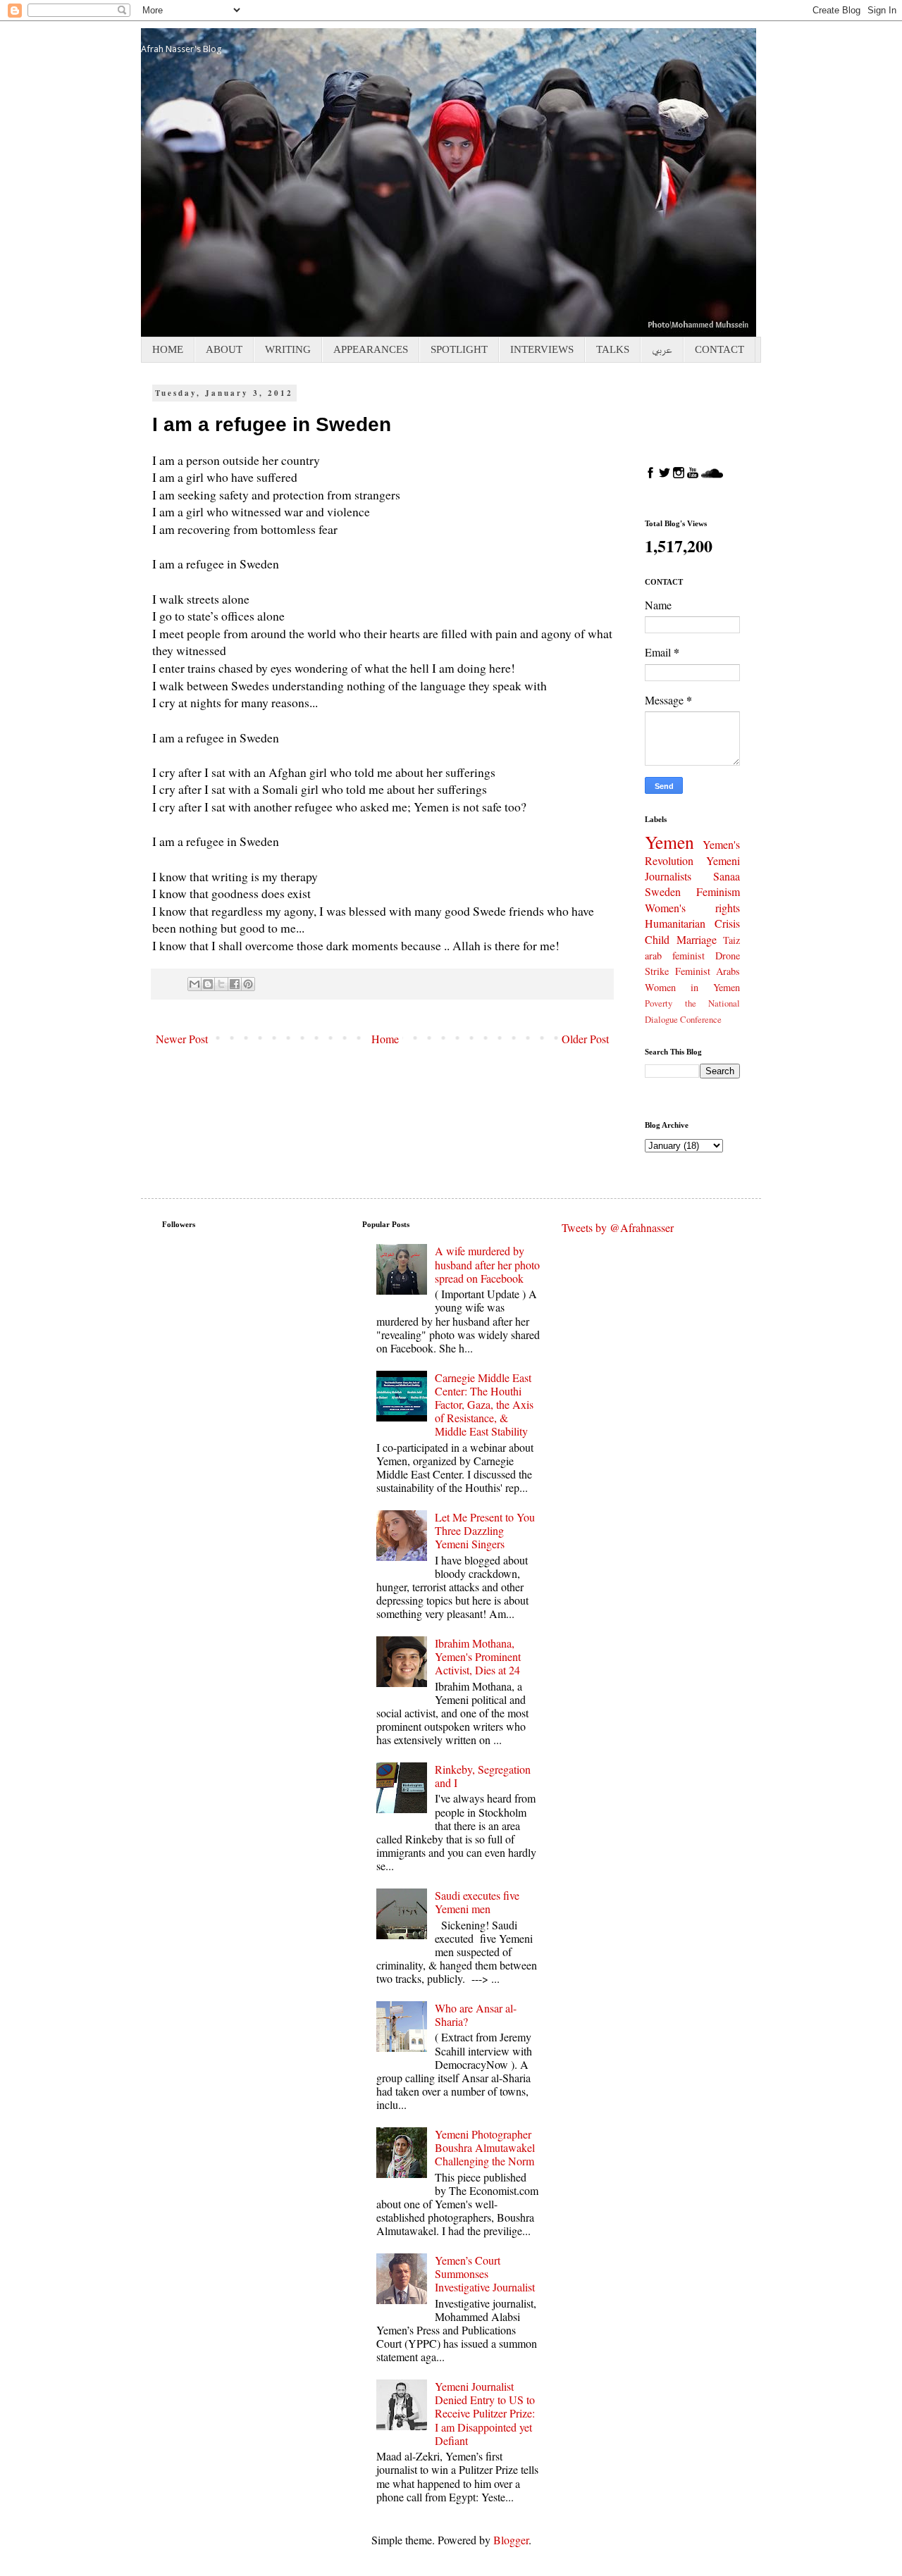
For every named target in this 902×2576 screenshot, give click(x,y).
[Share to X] (221, 984)
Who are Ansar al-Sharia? (476, 2015)
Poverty (659, 1003)
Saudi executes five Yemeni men (477, 1902)
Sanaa (727, 876)
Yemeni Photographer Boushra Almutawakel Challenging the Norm (485, 2147)
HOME (168, 349)
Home (385, 1039)
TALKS (613, 349)
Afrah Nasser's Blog (181, 49)
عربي (662, 349)
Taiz (731, 940)
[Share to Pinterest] (248, 984)
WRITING (288, 349)
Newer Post (182, 1039)
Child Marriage (681, 939)
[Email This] (194, 984)
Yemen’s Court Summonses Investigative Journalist (485, 2273)
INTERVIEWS (542, 349)
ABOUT (224, 349)
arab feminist (675, 956)
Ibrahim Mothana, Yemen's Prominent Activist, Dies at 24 (478, 1656)
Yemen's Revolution (692, 852)
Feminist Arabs (708, 971)
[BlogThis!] (208, 984)
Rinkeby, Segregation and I (483, 1776)
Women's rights (692, 908)
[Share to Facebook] (235, 984)
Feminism (718, 891)
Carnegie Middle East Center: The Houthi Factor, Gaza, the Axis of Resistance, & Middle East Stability (484, 1405)
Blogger (511, 2540)
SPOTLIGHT (459, 349)
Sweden (663, 891)
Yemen (669, 842)
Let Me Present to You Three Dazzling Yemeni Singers (485, 1530)
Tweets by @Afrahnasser (618, 1227)
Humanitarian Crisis (692, 923)
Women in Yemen (692, 987)
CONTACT (719, 349)
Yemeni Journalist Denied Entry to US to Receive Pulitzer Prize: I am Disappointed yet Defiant (485, 2413)
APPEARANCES (371, 349)
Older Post (585, 1039)
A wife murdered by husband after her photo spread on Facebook (487, 1264)
